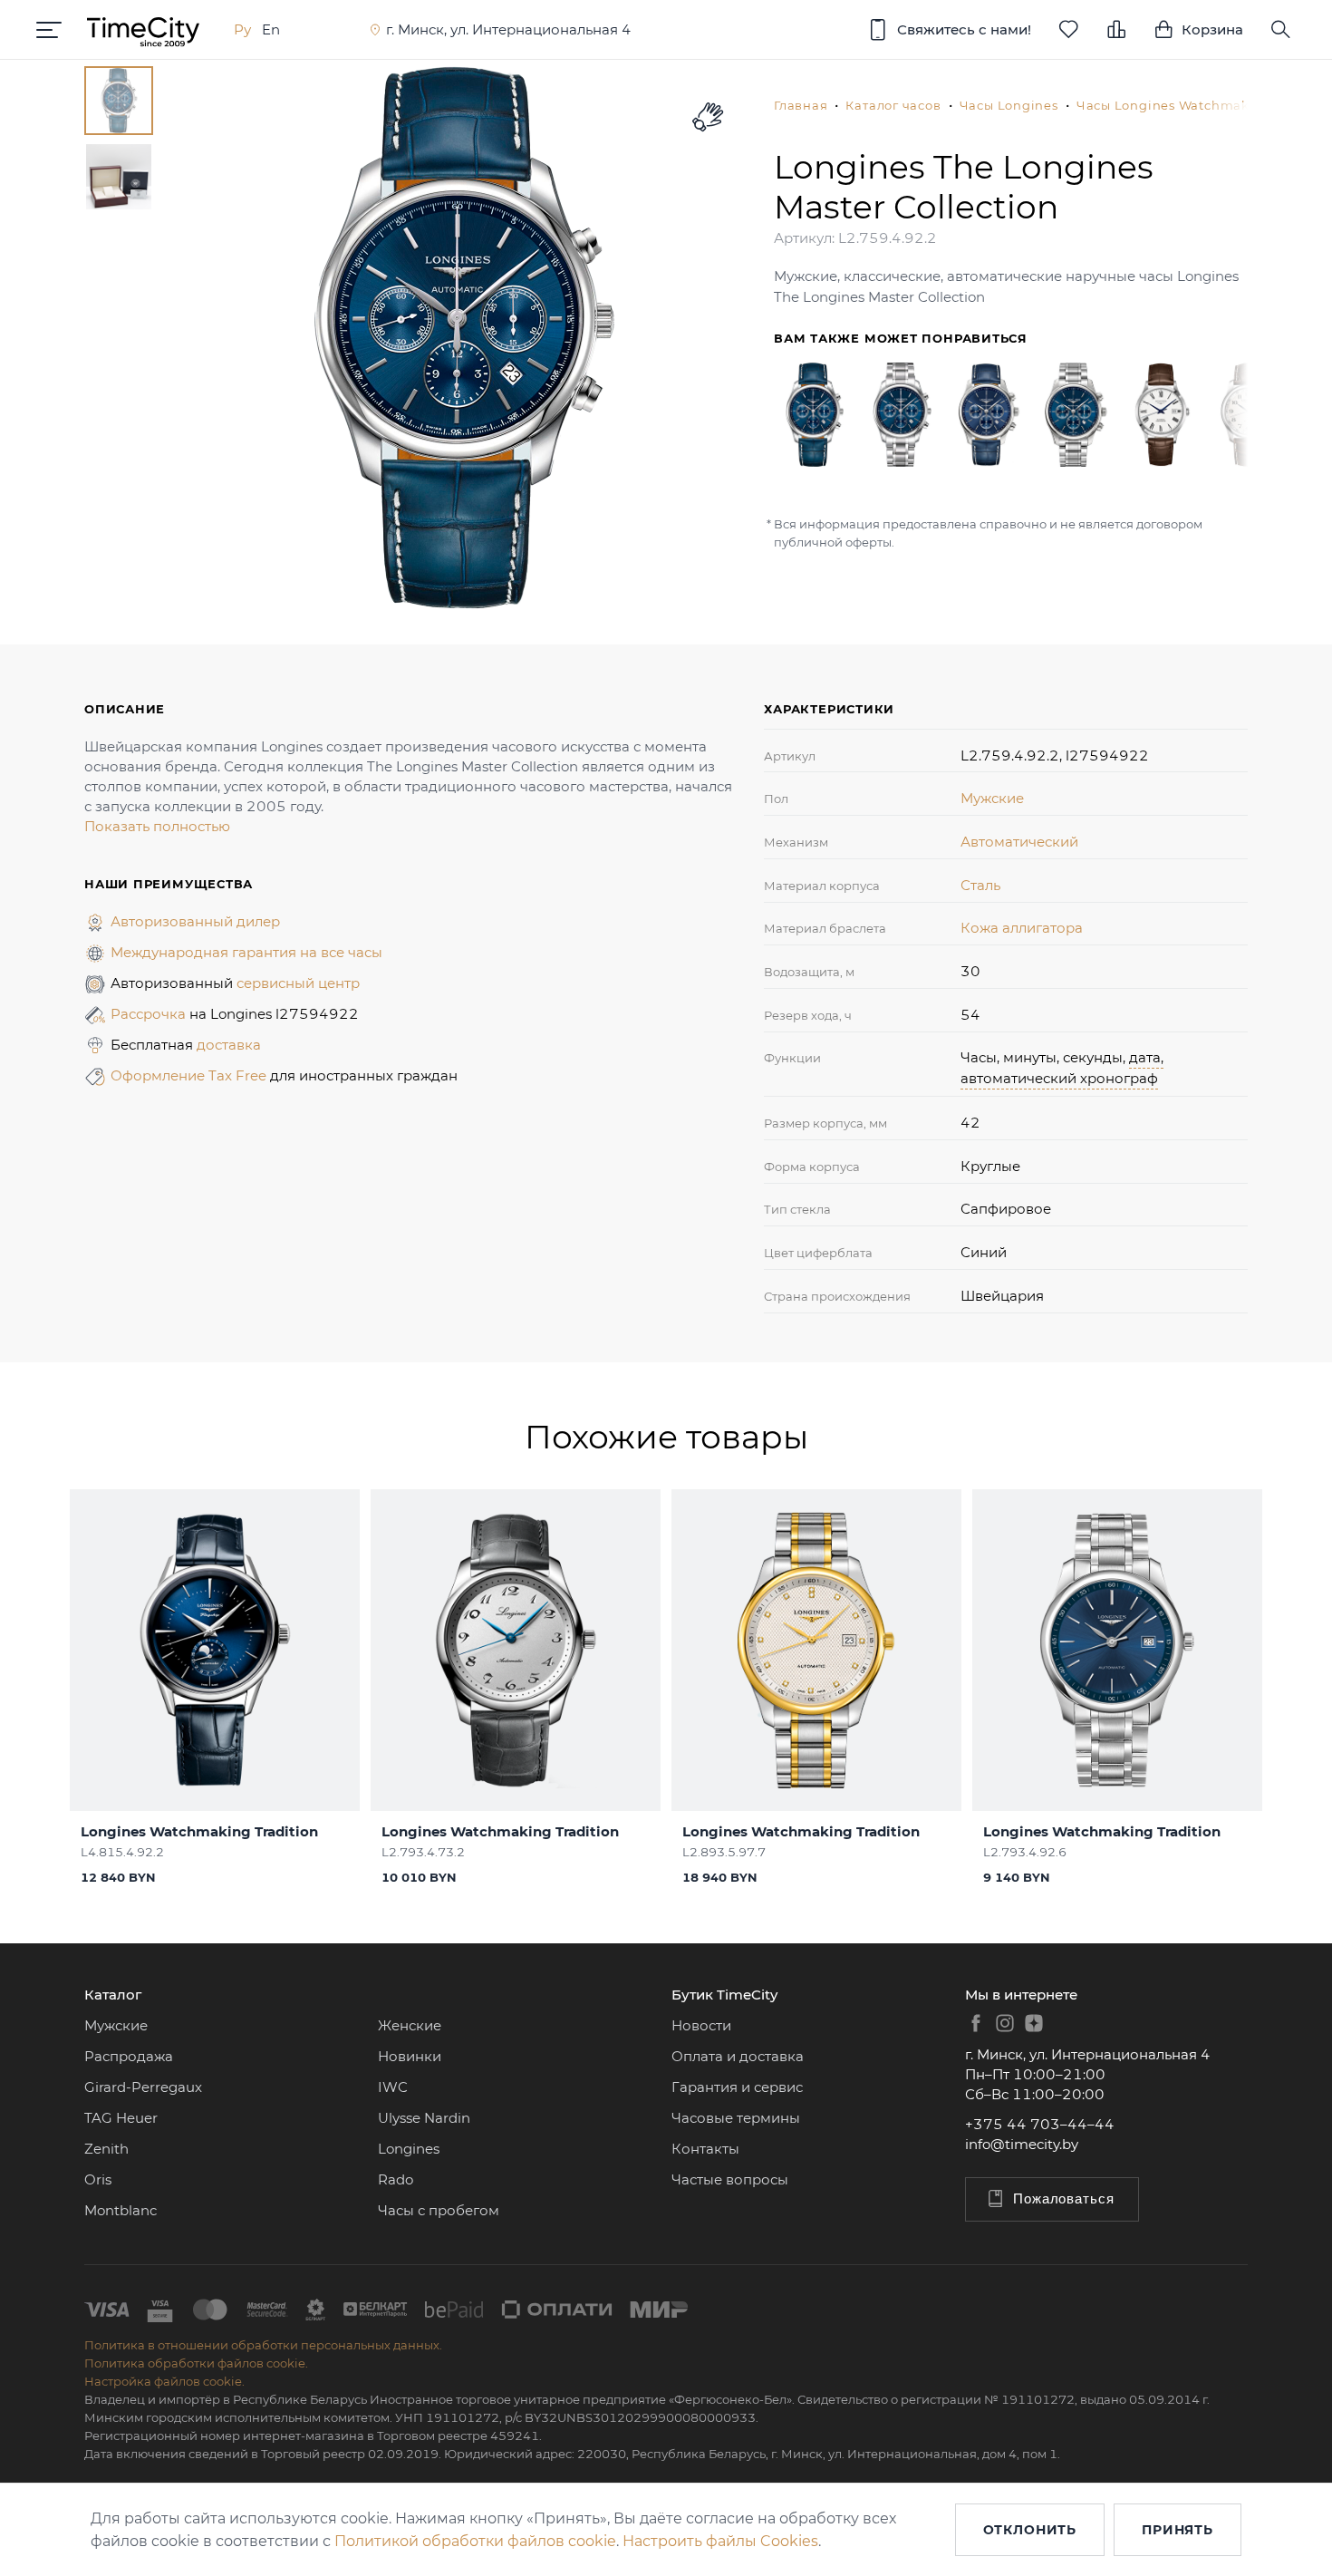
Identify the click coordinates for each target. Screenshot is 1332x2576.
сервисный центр (298, 983)
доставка (229, 1045)
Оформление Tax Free (190, 1075)
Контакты (705, 2149)
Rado (396, 2179)
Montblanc (121, 2210)
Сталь (980, 885)
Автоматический (1019, 842)
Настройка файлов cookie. (164, 2381)
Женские (410, 2025)
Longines (409, 2149)
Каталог (113, 1995)
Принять (1178, 2530)
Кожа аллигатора (1022, 928)
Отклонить (1030, 2530)
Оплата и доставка (738, 2056)
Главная (801, 105)
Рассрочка (150, 1014)
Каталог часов (893, 105)
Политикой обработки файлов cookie (475, 2541)
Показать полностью (157, 826)
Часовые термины (736, 2118)
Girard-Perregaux (143, 2087)
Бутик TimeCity (724, 1995)
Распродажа (129, 2056)
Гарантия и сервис (737, 2087)
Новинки (410, 2056)
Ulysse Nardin (424, 2118)
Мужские (992, 798)
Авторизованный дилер (195, 921)
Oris (98, 2179)
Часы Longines (1009, 105)
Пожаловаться (1064, 2198)
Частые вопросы (730, 2179)
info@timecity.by (1022, 2144)
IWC (393, 2087)
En (271, 29)
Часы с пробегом (439, 2210)
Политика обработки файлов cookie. (196, 2363)
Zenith (106, 2149)
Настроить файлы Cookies (720, 2541)
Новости (701, 2025)
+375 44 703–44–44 (1040, 2124)
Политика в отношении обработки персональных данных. (263, 2345)
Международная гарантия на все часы (246, 952)
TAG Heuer (121, 2118)
